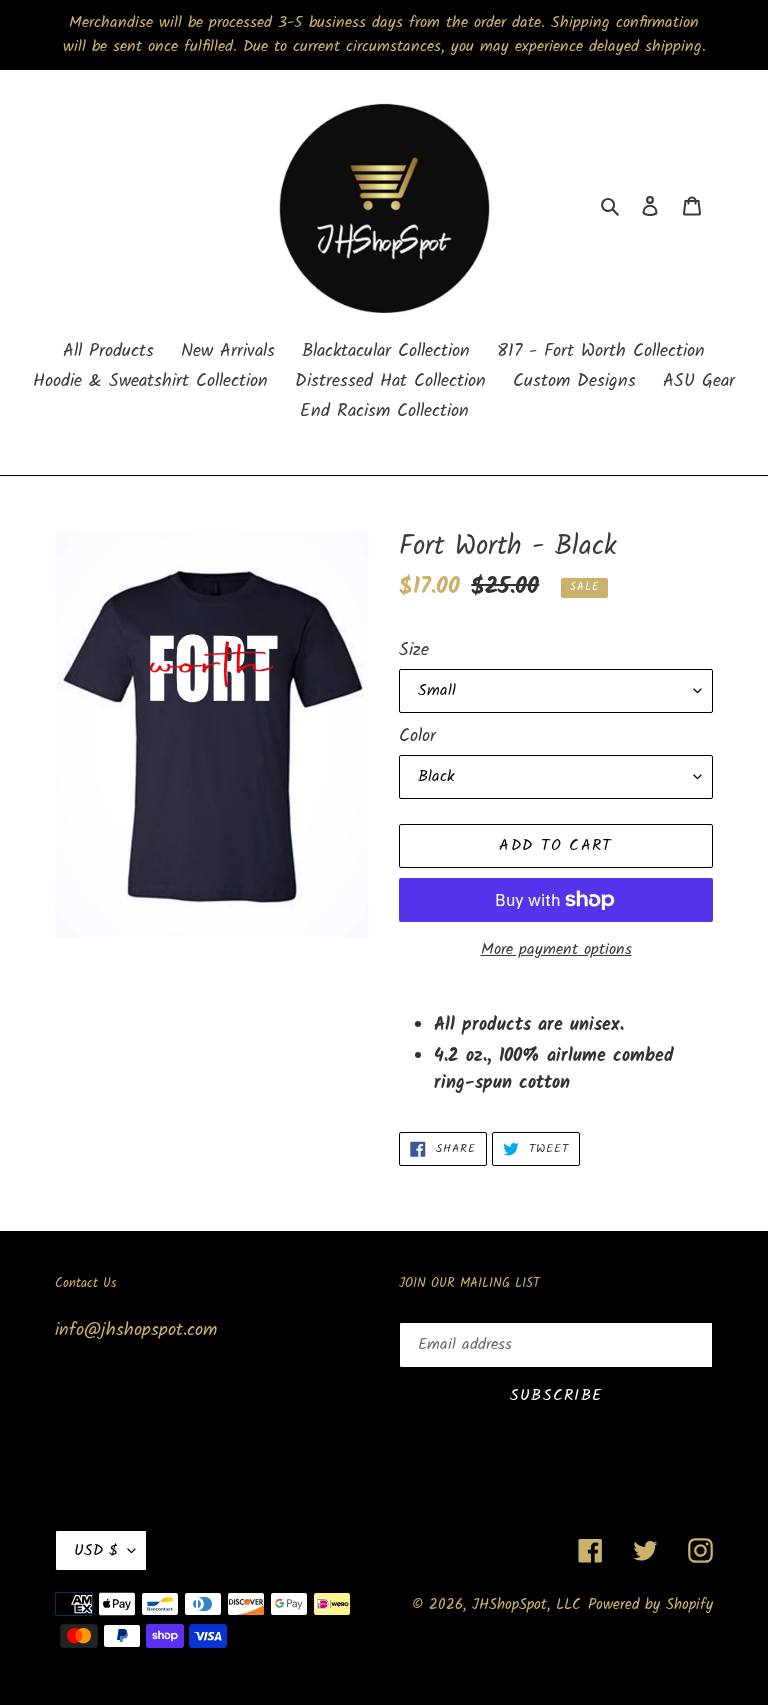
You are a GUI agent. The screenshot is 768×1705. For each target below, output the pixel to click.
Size (414, 650)
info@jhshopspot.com (136, 1330)
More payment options (556, 950)
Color (417, 736)
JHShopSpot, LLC (526, 1605)
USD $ (96, 1550)
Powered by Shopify (650, 1605)
